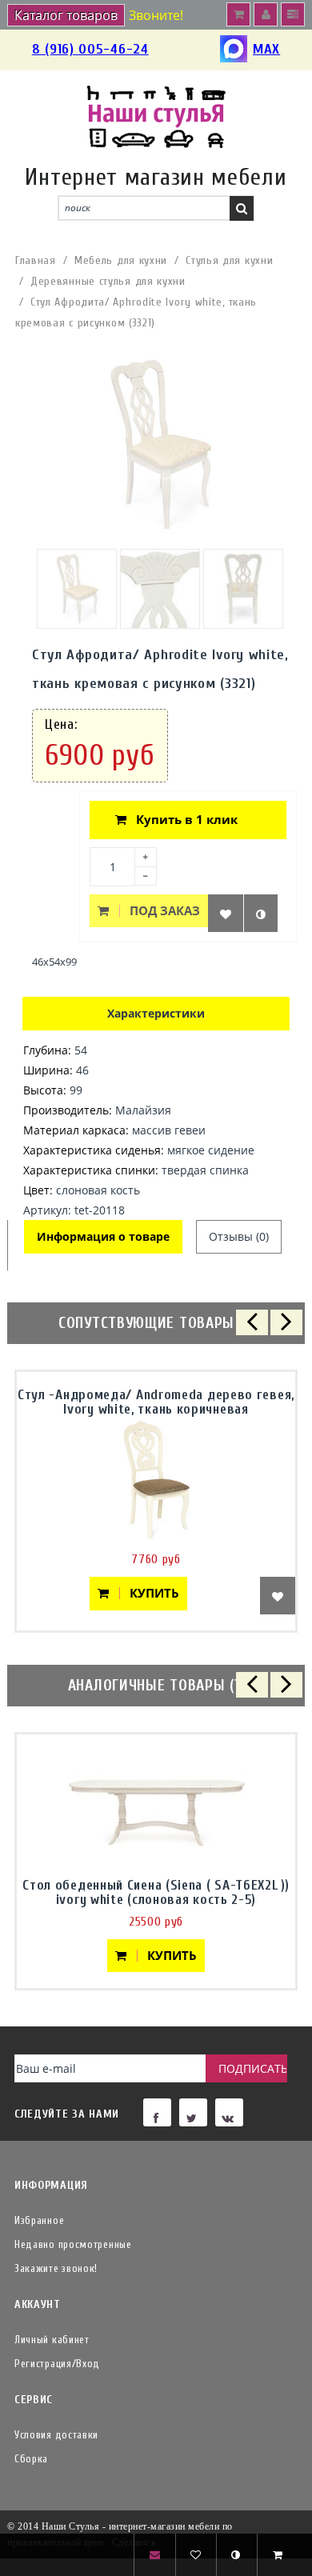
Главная (36, 260)
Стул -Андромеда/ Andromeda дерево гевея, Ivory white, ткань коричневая (156, 1402)
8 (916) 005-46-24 (90, 49)
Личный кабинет (52, 2340)
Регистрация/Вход (57, 2364)
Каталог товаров (66, 15)
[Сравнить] (261, 913)
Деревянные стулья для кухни (108, 281)
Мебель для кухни (121, 260)
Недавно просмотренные (73, 2244)
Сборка (31, 2459)
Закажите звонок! (56, 2268)
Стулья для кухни (229, 260)
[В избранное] (226, 913)
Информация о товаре (103, 1236)
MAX (266, 49)
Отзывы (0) (239, 1236)
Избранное (39, 2220)
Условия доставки (56, 2435)
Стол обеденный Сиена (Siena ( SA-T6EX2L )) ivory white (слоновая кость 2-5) (156, 1892)
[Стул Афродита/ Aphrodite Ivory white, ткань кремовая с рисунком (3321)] (77, 589)
